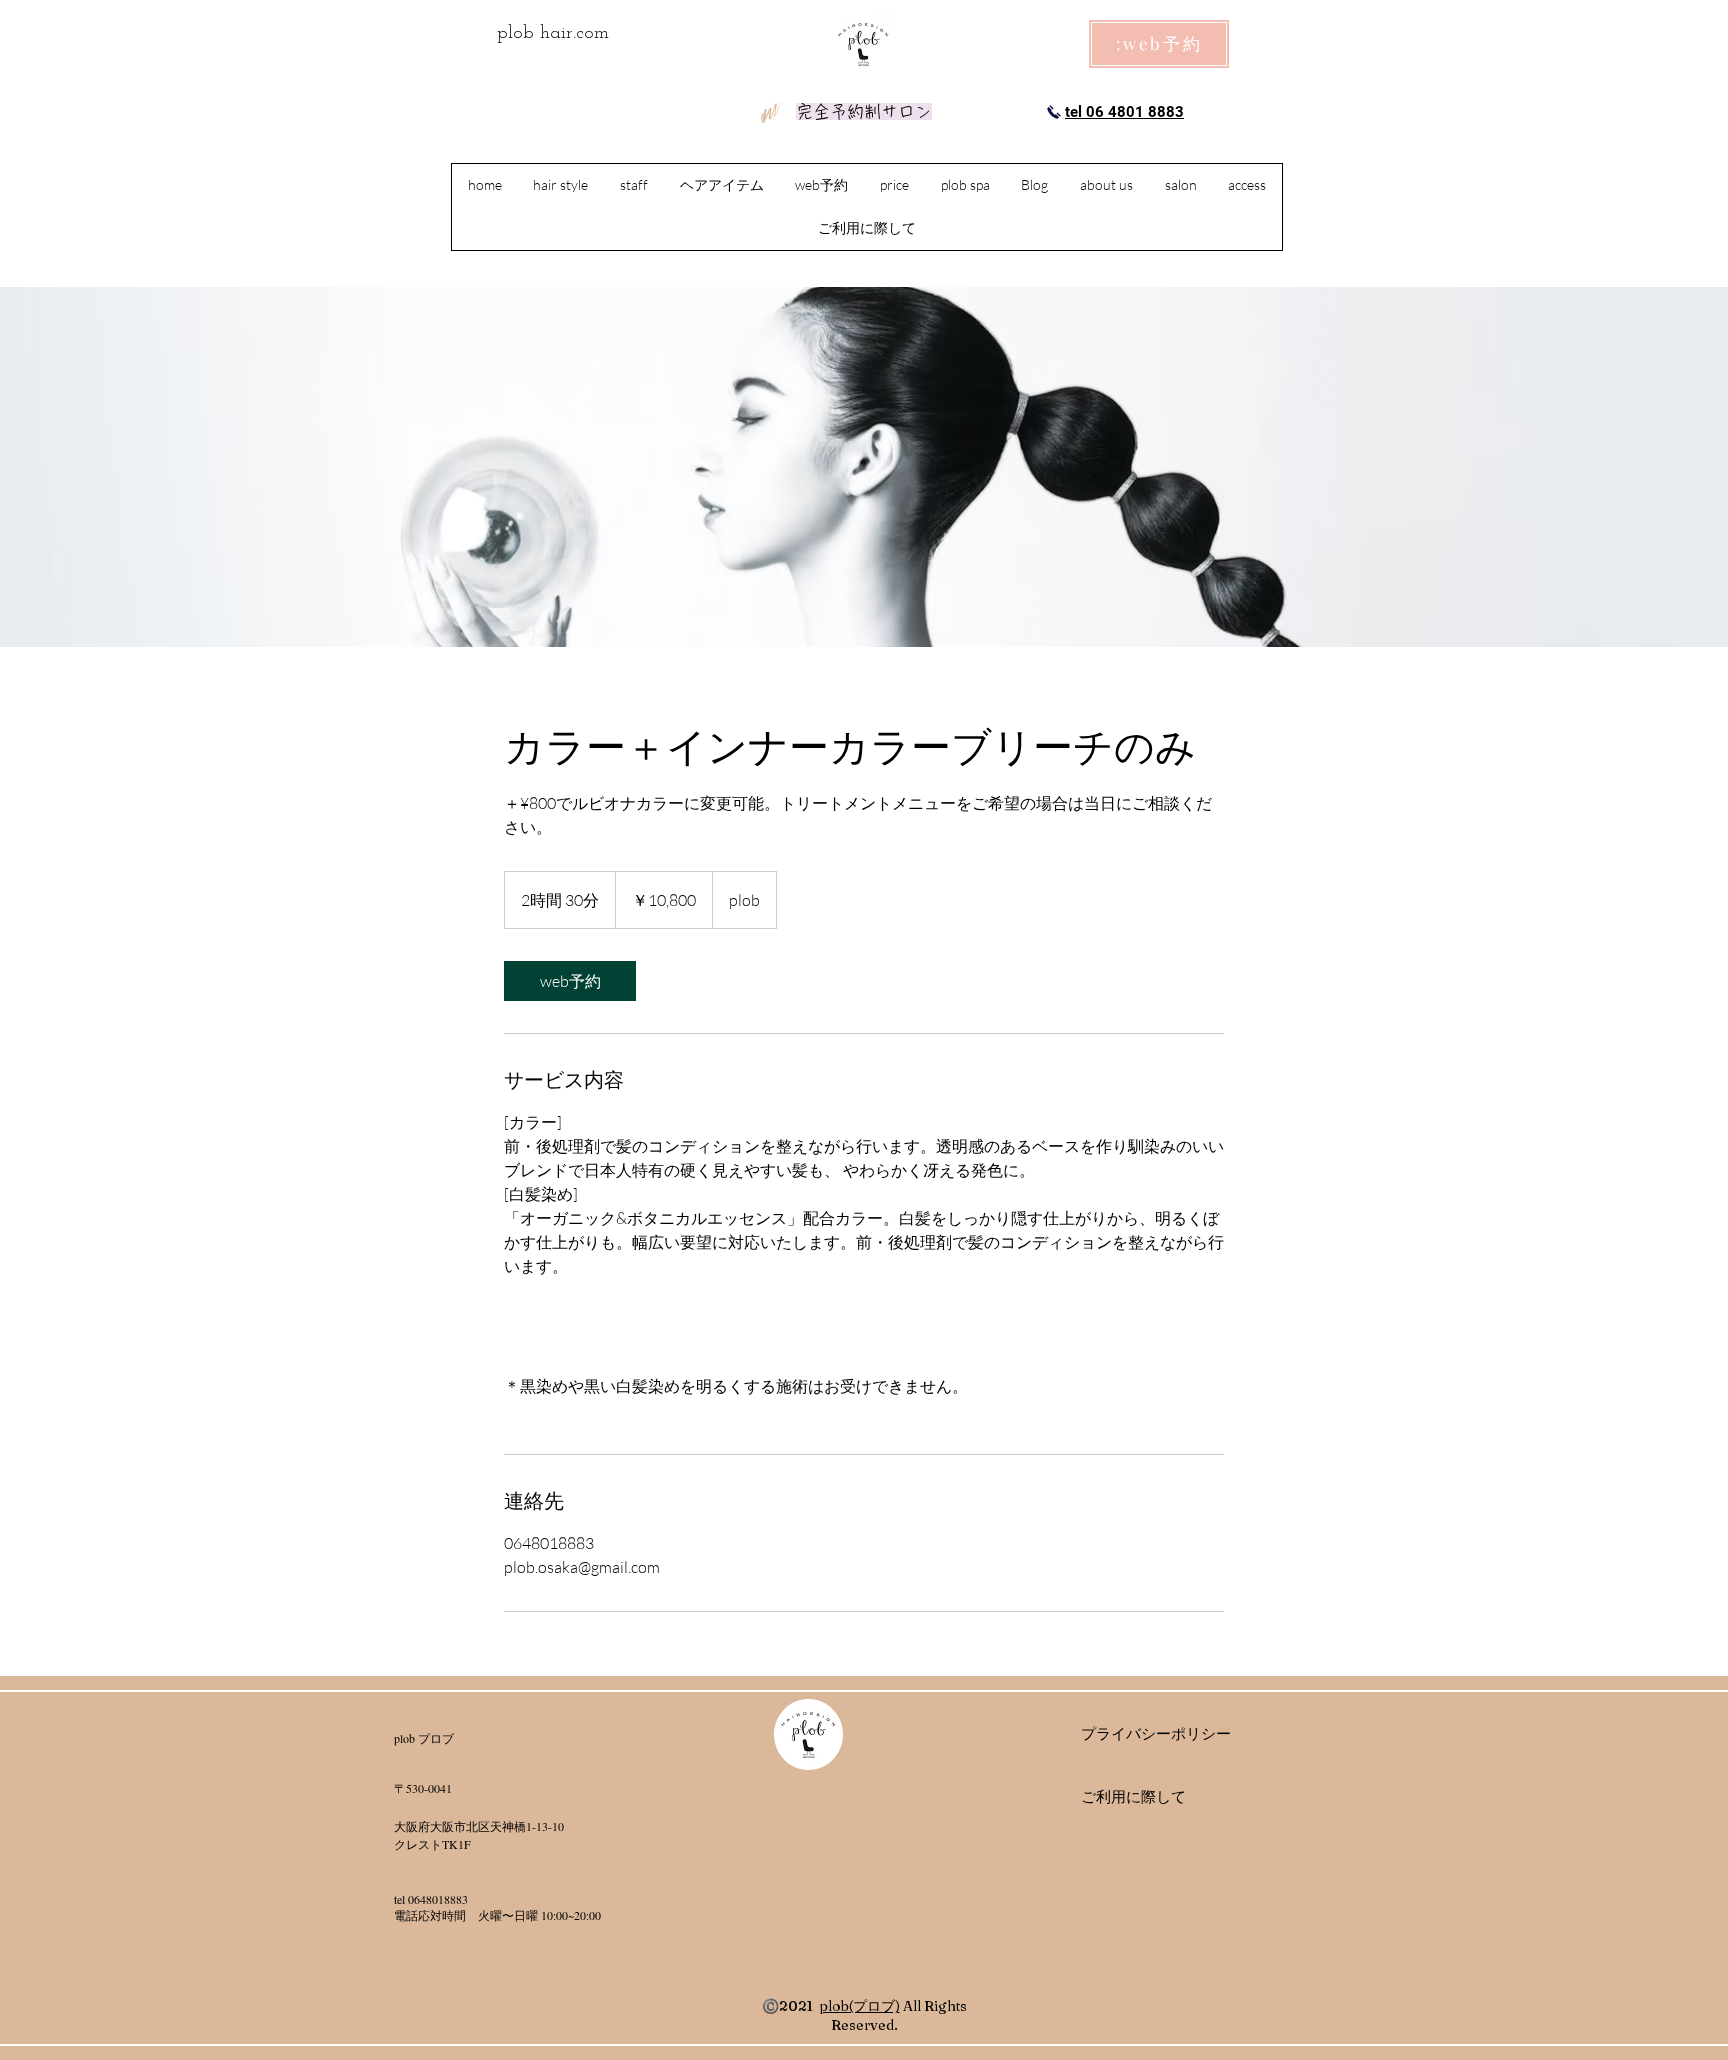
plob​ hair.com (553, 33)
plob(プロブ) (859, 2006)
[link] (570, 981)
